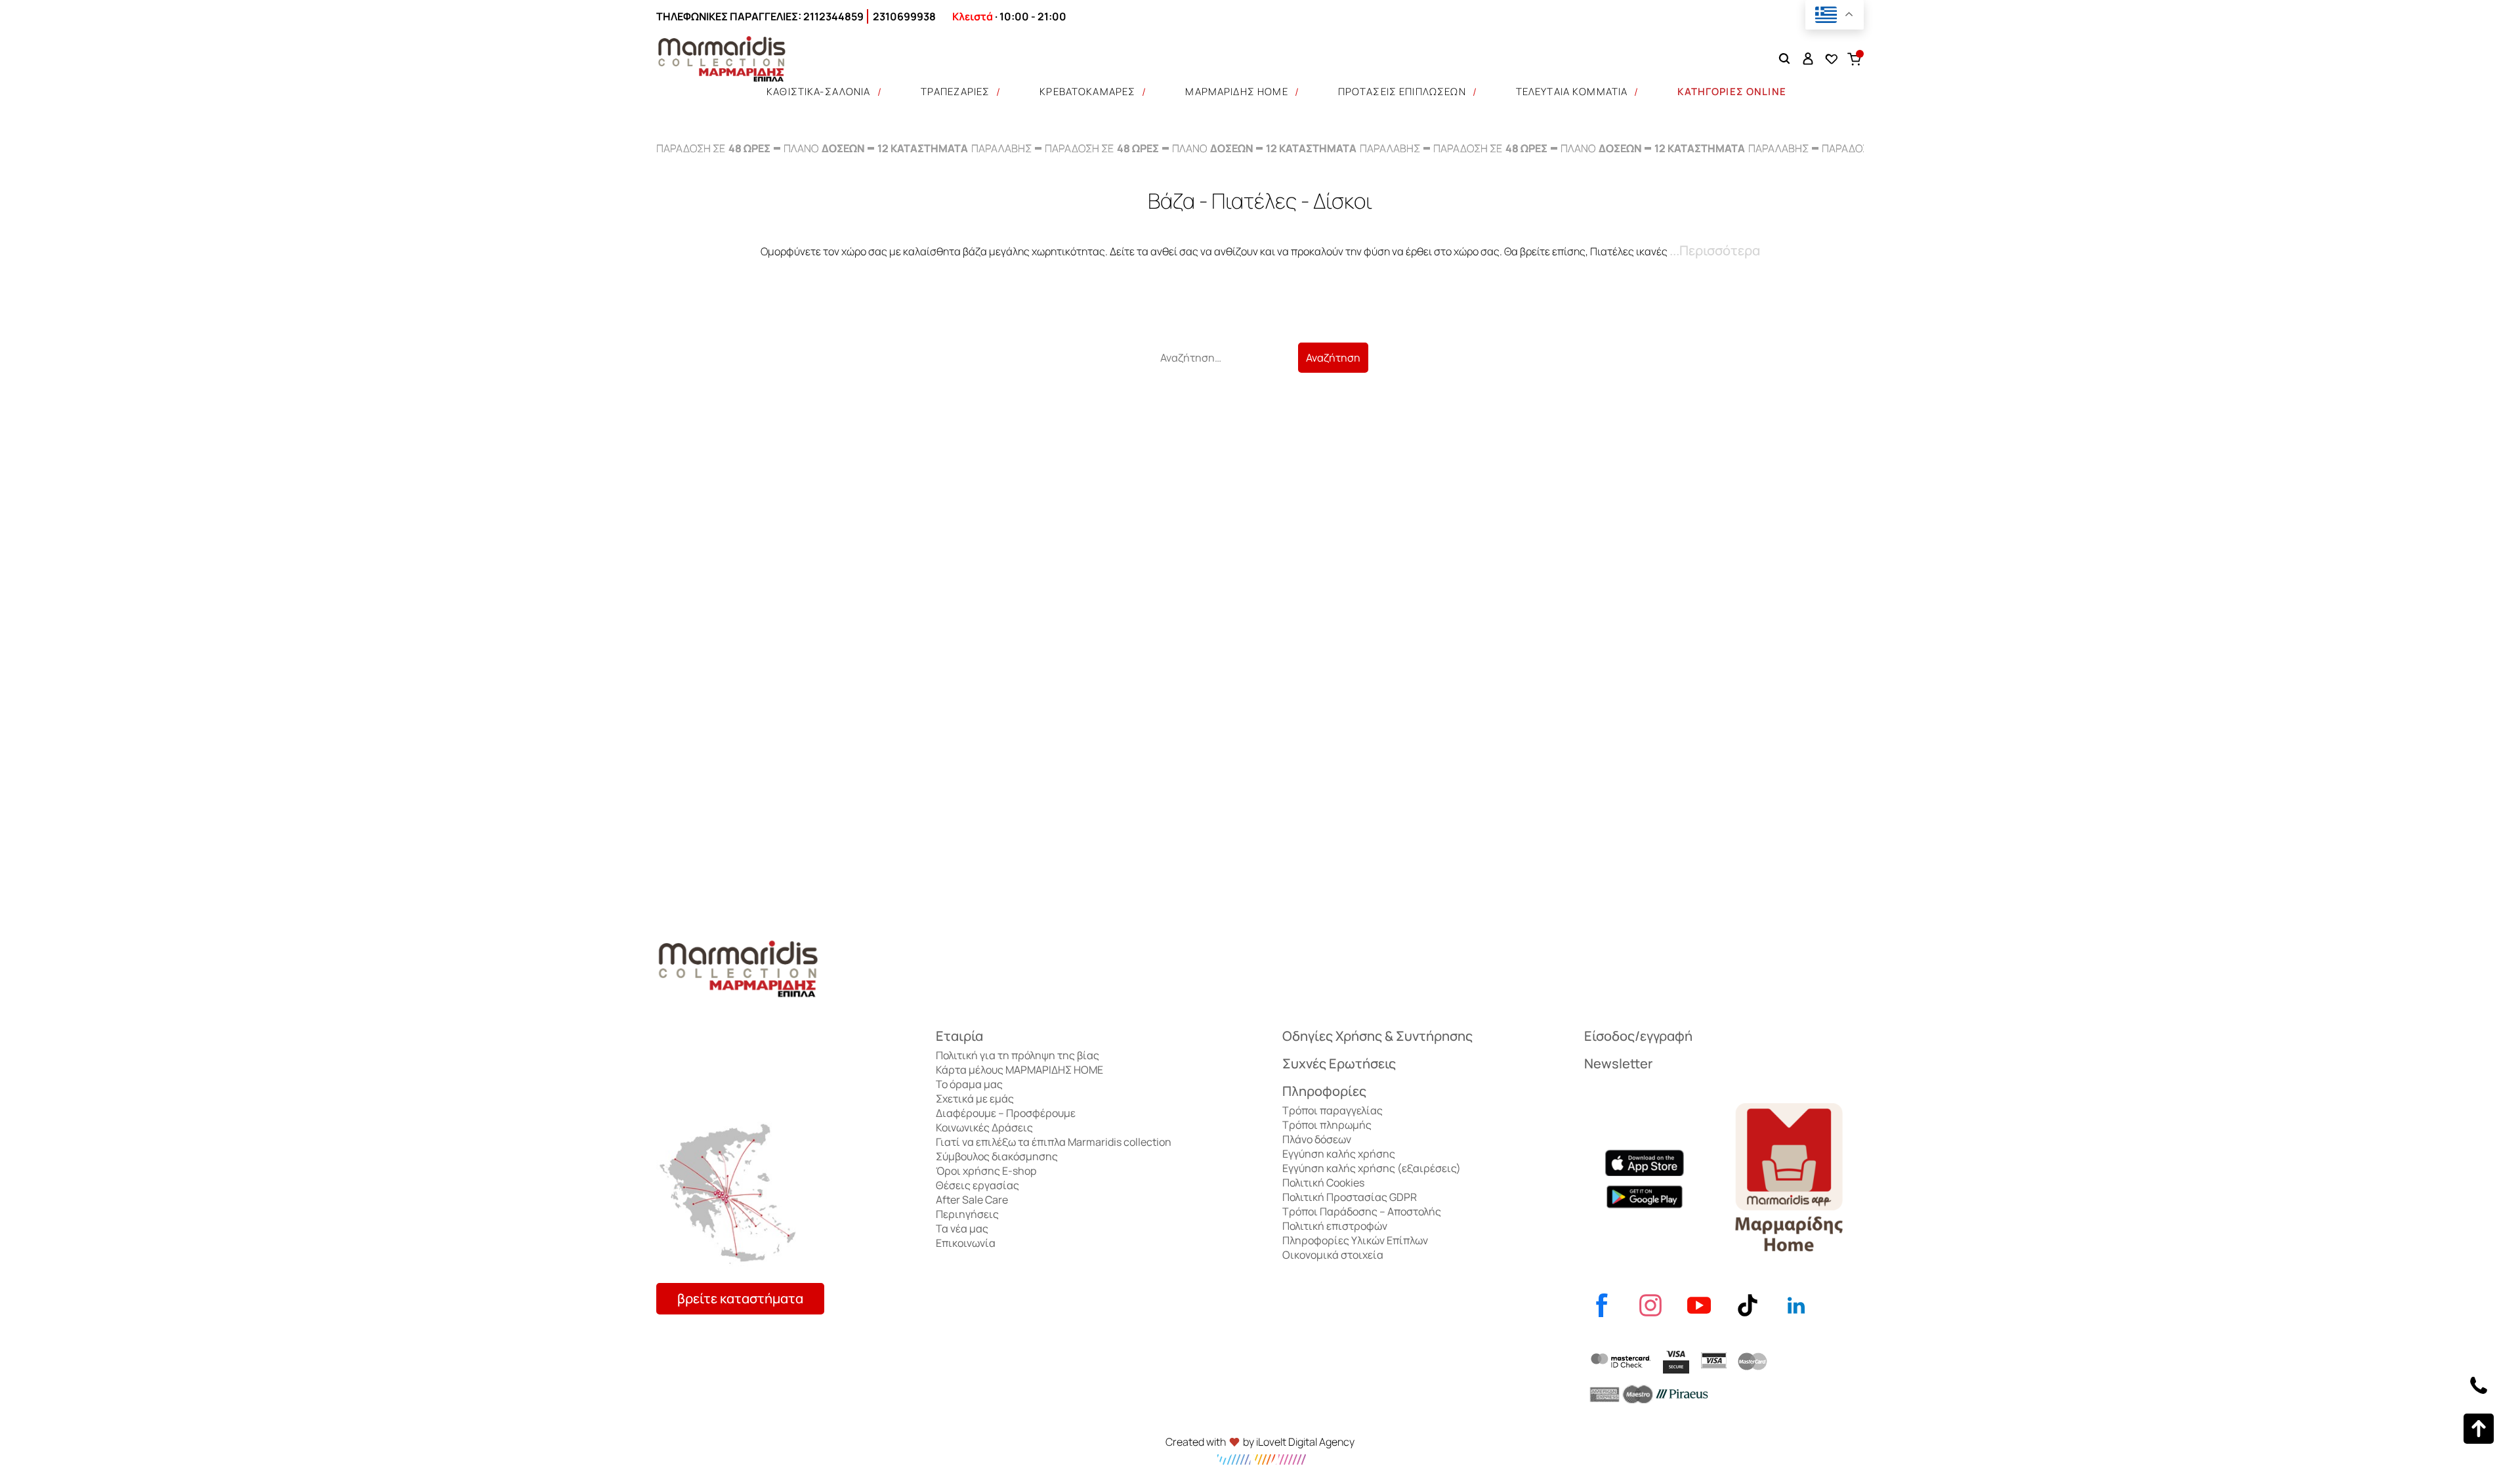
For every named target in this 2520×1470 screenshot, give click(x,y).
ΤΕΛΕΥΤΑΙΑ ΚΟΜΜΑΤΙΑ (1572, 92)
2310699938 (904, 16)
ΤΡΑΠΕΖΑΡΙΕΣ (955, 92)
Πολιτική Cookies (1323, 1183)
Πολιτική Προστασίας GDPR (1350, 1197)
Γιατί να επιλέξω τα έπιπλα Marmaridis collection (1054, 1142)
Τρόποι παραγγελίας (1333, 1110)
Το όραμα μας (969, 1084)
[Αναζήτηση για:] (1225, 358)
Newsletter (1618, 1063)
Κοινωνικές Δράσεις (984, 1127)
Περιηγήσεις (967, 1214)
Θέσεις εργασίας (977, 1185)
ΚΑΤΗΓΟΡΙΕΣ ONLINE (1732, 92)
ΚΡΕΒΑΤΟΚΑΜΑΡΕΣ (1087, 92)
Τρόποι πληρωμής (1327, 1125)
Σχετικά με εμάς (975, 1099)
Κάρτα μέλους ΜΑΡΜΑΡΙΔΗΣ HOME (1019, 1070)
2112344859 (833, 16)
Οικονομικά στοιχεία (1333, 1255)
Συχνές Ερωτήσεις (1339, 1063)
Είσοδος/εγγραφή (1638, 1036)
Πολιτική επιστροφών (1335, 1226)
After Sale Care (972, 1200)
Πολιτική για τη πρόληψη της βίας (1018, 1055)
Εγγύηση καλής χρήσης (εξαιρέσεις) (1372, 1168)
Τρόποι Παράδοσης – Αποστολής (1362, 1211)
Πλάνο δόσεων (1317, 1139)
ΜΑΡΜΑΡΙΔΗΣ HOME (1236, 92)
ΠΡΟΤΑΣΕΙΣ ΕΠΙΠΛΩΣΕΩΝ (1402, 92)
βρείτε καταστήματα (740, 1298)
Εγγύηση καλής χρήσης (1339, 1154)
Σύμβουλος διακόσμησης (997, 1156)
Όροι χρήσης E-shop (986, 1171)
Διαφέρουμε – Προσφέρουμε (1006, 1113)
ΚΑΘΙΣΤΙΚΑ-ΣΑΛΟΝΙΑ (819, 92)
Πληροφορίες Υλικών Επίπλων (1355, 1240)
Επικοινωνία (966, 1243)
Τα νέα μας (962, 1228)
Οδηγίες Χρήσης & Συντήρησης (1377, 1036)
